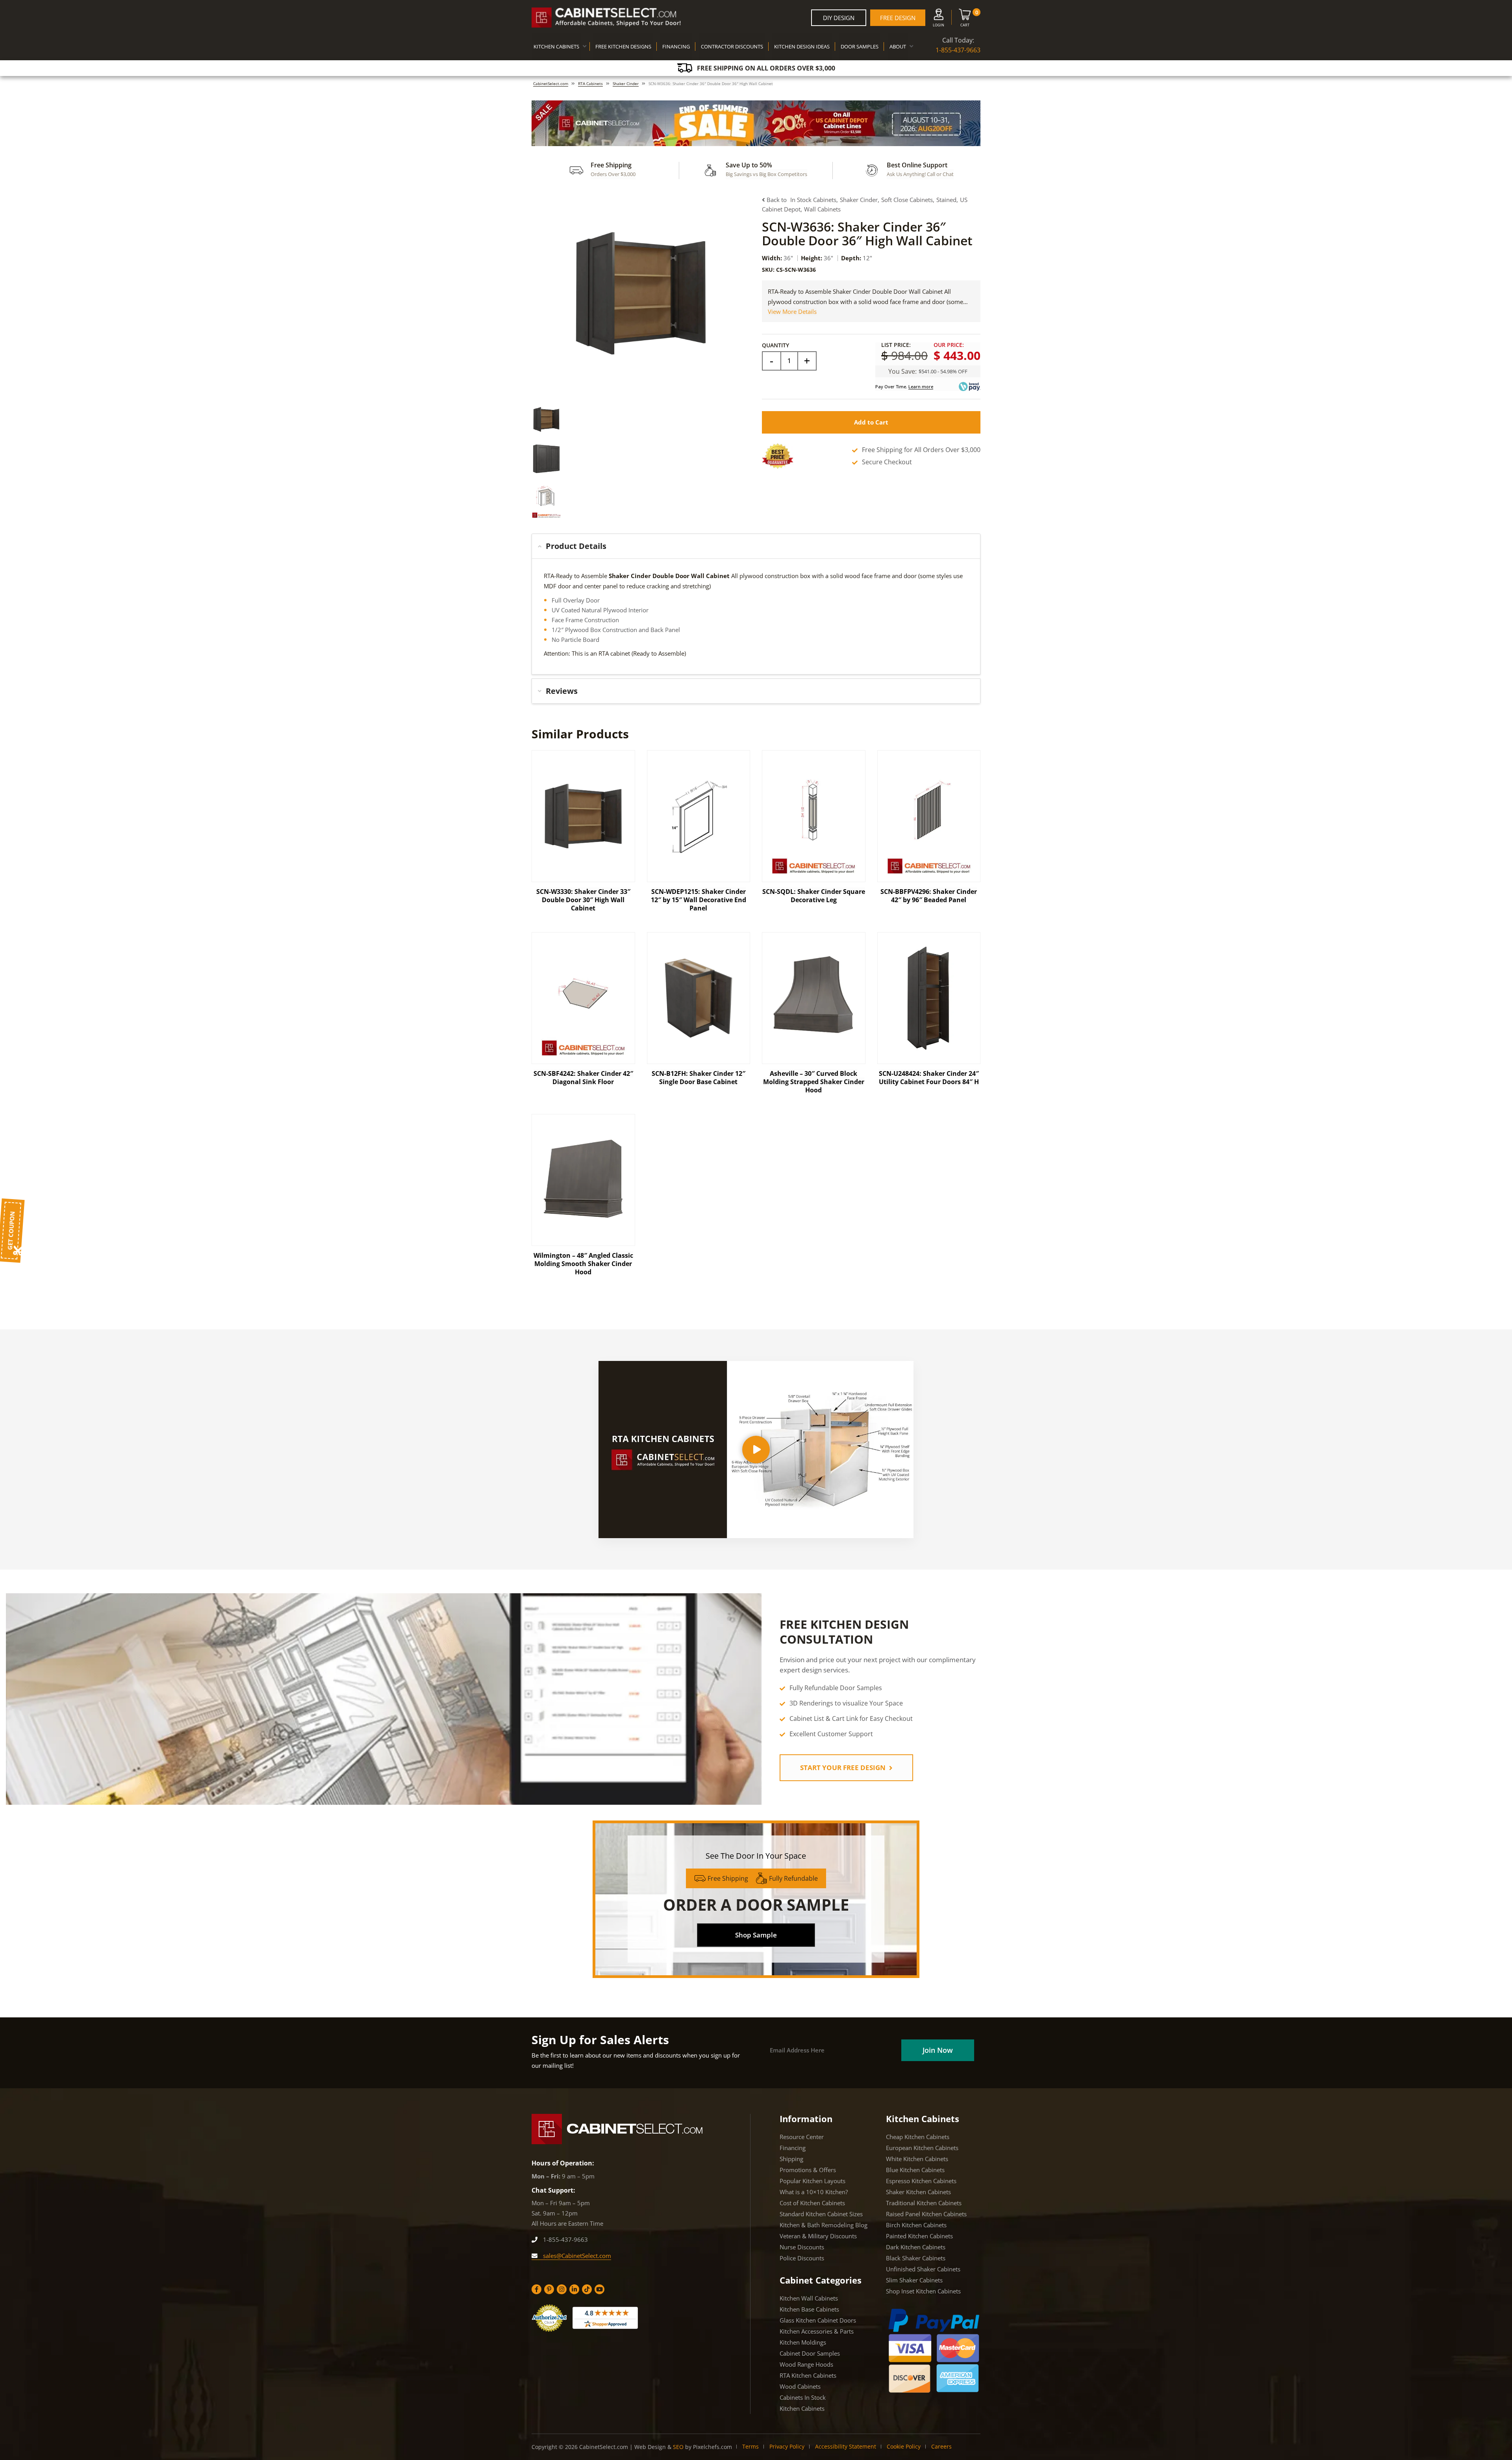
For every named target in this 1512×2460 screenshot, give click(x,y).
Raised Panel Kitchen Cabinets (926, 2214)
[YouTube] (599, 2289)
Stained (946, 200)
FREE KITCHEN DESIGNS (623, 46)
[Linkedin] (574, 2289)
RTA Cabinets (590, 83)
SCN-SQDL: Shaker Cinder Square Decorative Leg (814, 896)
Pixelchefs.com (712, 2447)
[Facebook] (536, 2289)
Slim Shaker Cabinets (914, 2280)
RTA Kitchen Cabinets (808, 2375)
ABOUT (898, 46)
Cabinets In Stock (803, 2397)
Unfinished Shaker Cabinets (923, 2269)
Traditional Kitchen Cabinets (924, 2203)
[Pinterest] (549, 2289)
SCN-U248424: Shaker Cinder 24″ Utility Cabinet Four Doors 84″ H (929, 1078)
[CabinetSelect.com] (606, 18)
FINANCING (676, 46)
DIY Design (839, 18)
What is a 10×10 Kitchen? (814, 2192)
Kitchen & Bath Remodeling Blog (824, 2225)
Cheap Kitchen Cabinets (918, 2137)
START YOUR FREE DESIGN (844, 1768)
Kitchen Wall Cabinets (809, 2298)
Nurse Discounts (802, 2247)
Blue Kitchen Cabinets (915, 2170)
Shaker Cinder (626, 83)
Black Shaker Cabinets (916, 2258)
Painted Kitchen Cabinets (919, 2236)
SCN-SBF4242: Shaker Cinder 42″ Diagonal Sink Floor (583, 1078)
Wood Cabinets (800, 2386)
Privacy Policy (787, 2446)
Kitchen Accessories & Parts (817, 2331)
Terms (750, 2446)
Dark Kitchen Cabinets (916, 2247)
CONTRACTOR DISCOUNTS (732, 46)
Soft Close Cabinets (907, 200)
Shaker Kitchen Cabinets (918, 2192)
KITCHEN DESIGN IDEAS (802, 46)
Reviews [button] (562, 691)
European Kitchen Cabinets (922, 2148)
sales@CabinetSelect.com (576, 2256)
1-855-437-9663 (958, 50)
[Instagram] (562, 2289)
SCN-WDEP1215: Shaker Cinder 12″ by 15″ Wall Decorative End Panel (699, 900)
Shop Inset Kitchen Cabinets (923, 2291)
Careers (941, 2446)
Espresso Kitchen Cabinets (921, 2181)
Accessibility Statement (846, 2446)
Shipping (791, 2159)
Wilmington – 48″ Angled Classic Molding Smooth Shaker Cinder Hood (583, 1264)
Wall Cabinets (822, 209)
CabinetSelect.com (551, 83)
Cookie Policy (904, 2446)
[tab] (756, 546)
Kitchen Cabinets (802, 2408)
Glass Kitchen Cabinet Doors (818, 2320)
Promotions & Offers (808, 2170)
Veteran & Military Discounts (818, 2236)
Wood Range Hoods (806, 2364)
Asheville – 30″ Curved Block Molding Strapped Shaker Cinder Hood (814, 1082)
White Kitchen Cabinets (917, 2159)
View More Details (792, 311)
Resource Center (802, 2137)
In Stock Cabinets (813, 200)
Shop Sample (756, 1935)
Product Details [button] (576, 546)
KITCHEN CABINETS (556, 46)
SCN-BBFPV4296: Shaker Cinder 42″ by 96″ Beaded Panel (929, 896)
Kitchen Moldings (803, 2342)
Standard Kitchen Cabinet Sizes (821, 2214)
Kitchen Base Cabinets (809, 2309)
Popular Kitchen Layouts (813, 2181)
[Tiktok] (587, 2289)
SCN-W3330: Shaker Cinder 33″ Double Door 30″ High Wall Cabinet (583, 900)
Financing (793, 2148)
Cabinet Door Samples (810, 2353)
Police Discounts (802, 2258)
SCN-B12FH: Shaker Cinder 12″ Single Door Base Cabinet (699, 1078)
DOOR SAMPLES (860, 46)
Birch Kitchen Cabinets (916, 2225)
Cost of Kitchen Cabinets (812, 2203)
